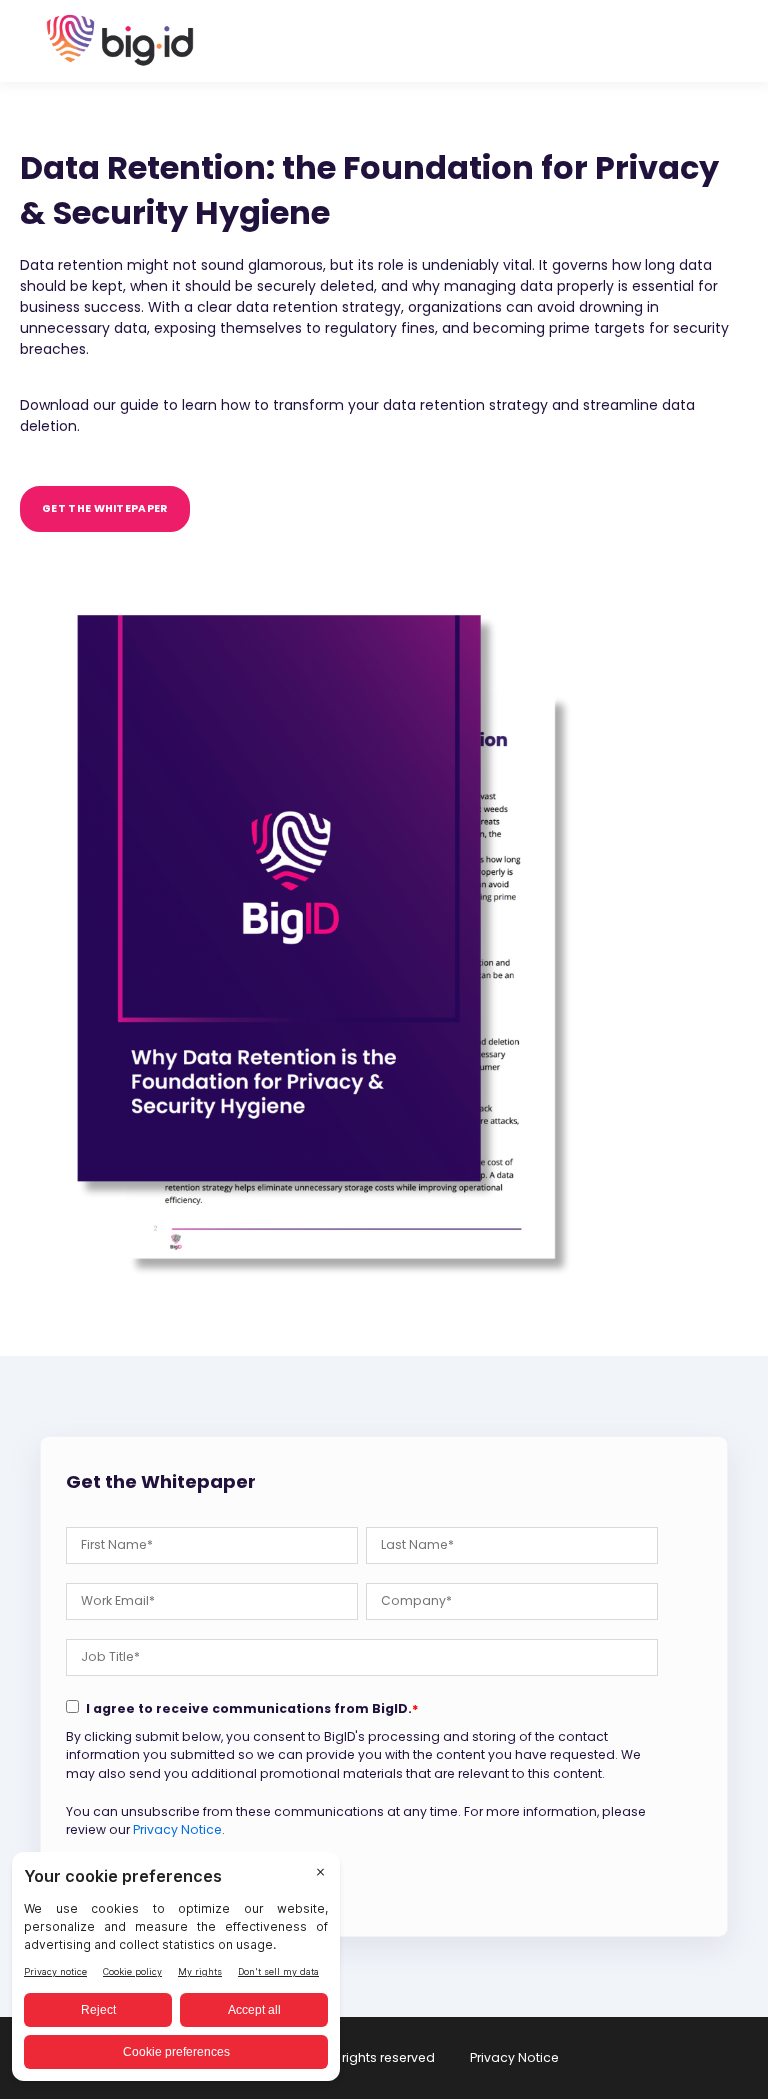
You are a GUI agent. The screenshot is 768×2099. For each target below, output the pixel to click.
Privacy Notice (177, 1829)
